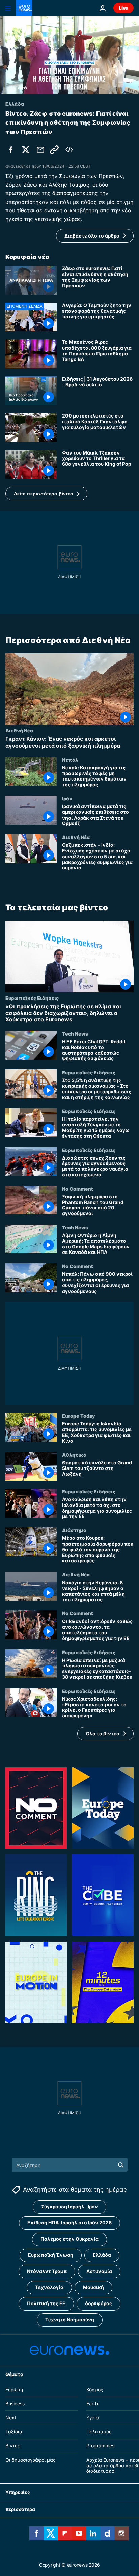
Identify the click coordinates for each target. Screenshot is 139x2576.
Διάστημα (74, 1530)
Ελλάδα (102, 2255)
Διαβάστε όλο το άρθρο (92, 236)
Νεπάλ (70, 760)
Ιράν (67, 798)
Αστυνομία (99, 2271)
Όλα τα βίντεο (103, 1733)
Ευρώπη (14, 2389)
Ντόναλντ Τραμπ (47, 2271)
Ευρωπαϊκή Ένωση (51, 2255)
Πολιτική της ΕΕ (46, 2304)
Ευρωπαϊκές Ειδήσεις (32, 998)
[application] (69, 55)
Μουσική (93, 2288)
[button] (46, 494)
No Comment (78, 1189)
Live (123, 8)
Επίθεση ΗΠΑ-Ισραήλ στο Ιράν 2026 (69, 2223)
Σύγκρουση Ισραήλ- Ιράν (69, 2207)
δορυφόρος (99, 2304)
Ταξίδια (14, 2432)
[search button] (121, 2165)
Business (15, 2404)
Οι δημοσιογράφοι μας (31, 2460)
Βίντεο (13, 2446)
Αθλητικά (74, 1455)
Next (11, 2418)
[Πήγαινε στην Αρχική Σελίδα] (24, 8)
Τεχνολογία (49, 2288)
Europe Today (78, 1416)
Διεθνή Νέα (19, 731)
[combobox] (70, 2165)
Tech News (75, 1033)
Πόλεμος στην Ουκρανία (69, 2239)
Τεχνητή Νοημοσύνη (70, 2320)
